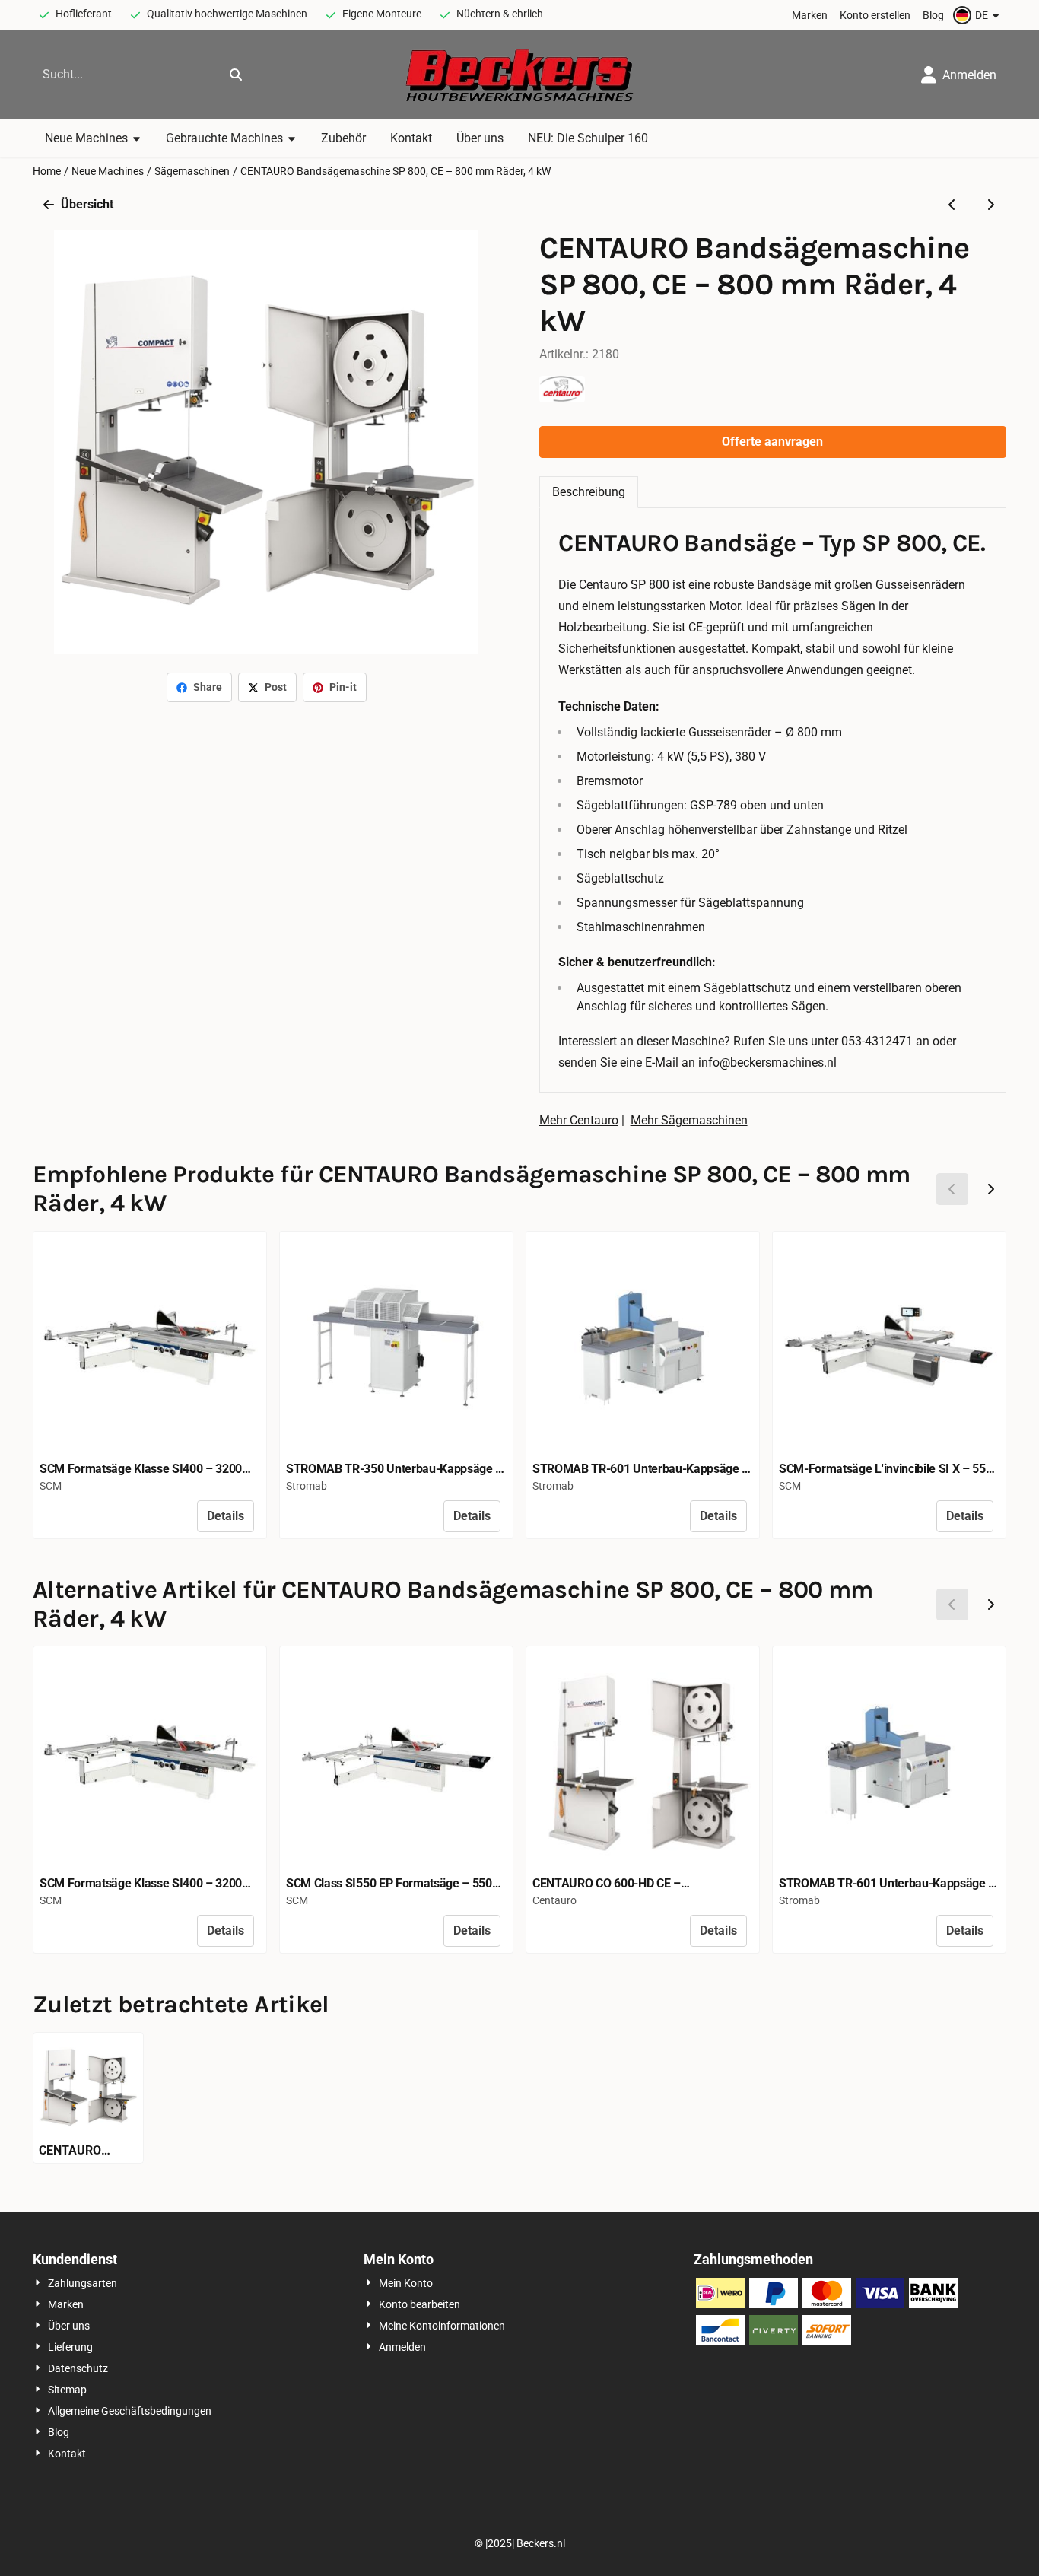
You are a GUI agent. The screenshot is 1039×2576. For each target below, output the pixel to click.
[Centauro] (562, 398)
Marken (810, 15)
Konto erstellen (875, 15)
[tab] (589, 492)
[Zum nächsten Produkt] (990, 205)
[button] (978, 15)
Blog (933, 15)
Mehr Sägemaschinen (689, 1120)
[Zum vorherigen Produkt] (952, 205)
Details (226, 1516)
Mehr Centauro (579, 1120)
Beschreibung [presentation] (589, 492)
